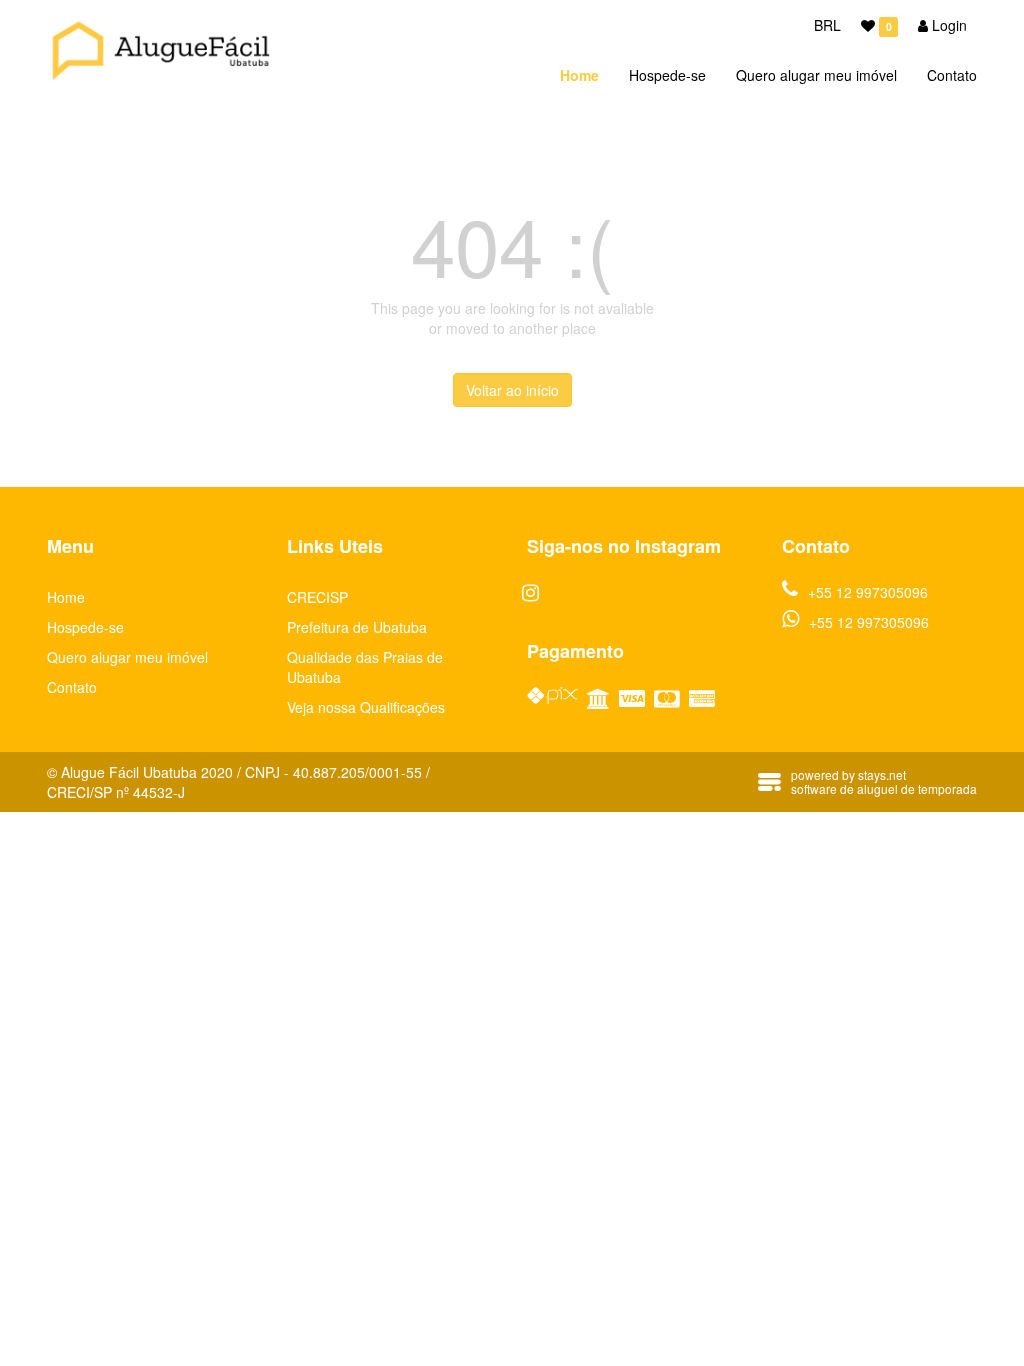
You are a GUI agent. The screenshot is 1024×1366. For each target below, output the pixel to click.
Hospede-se (667, 75)
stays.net (882, 774)
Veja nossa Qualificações (366, 707)
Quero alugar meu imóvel (816, 75)
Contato (952, 75)
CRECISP (317, 597)
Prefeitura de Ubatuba (357, 627)
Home (579, 75)
